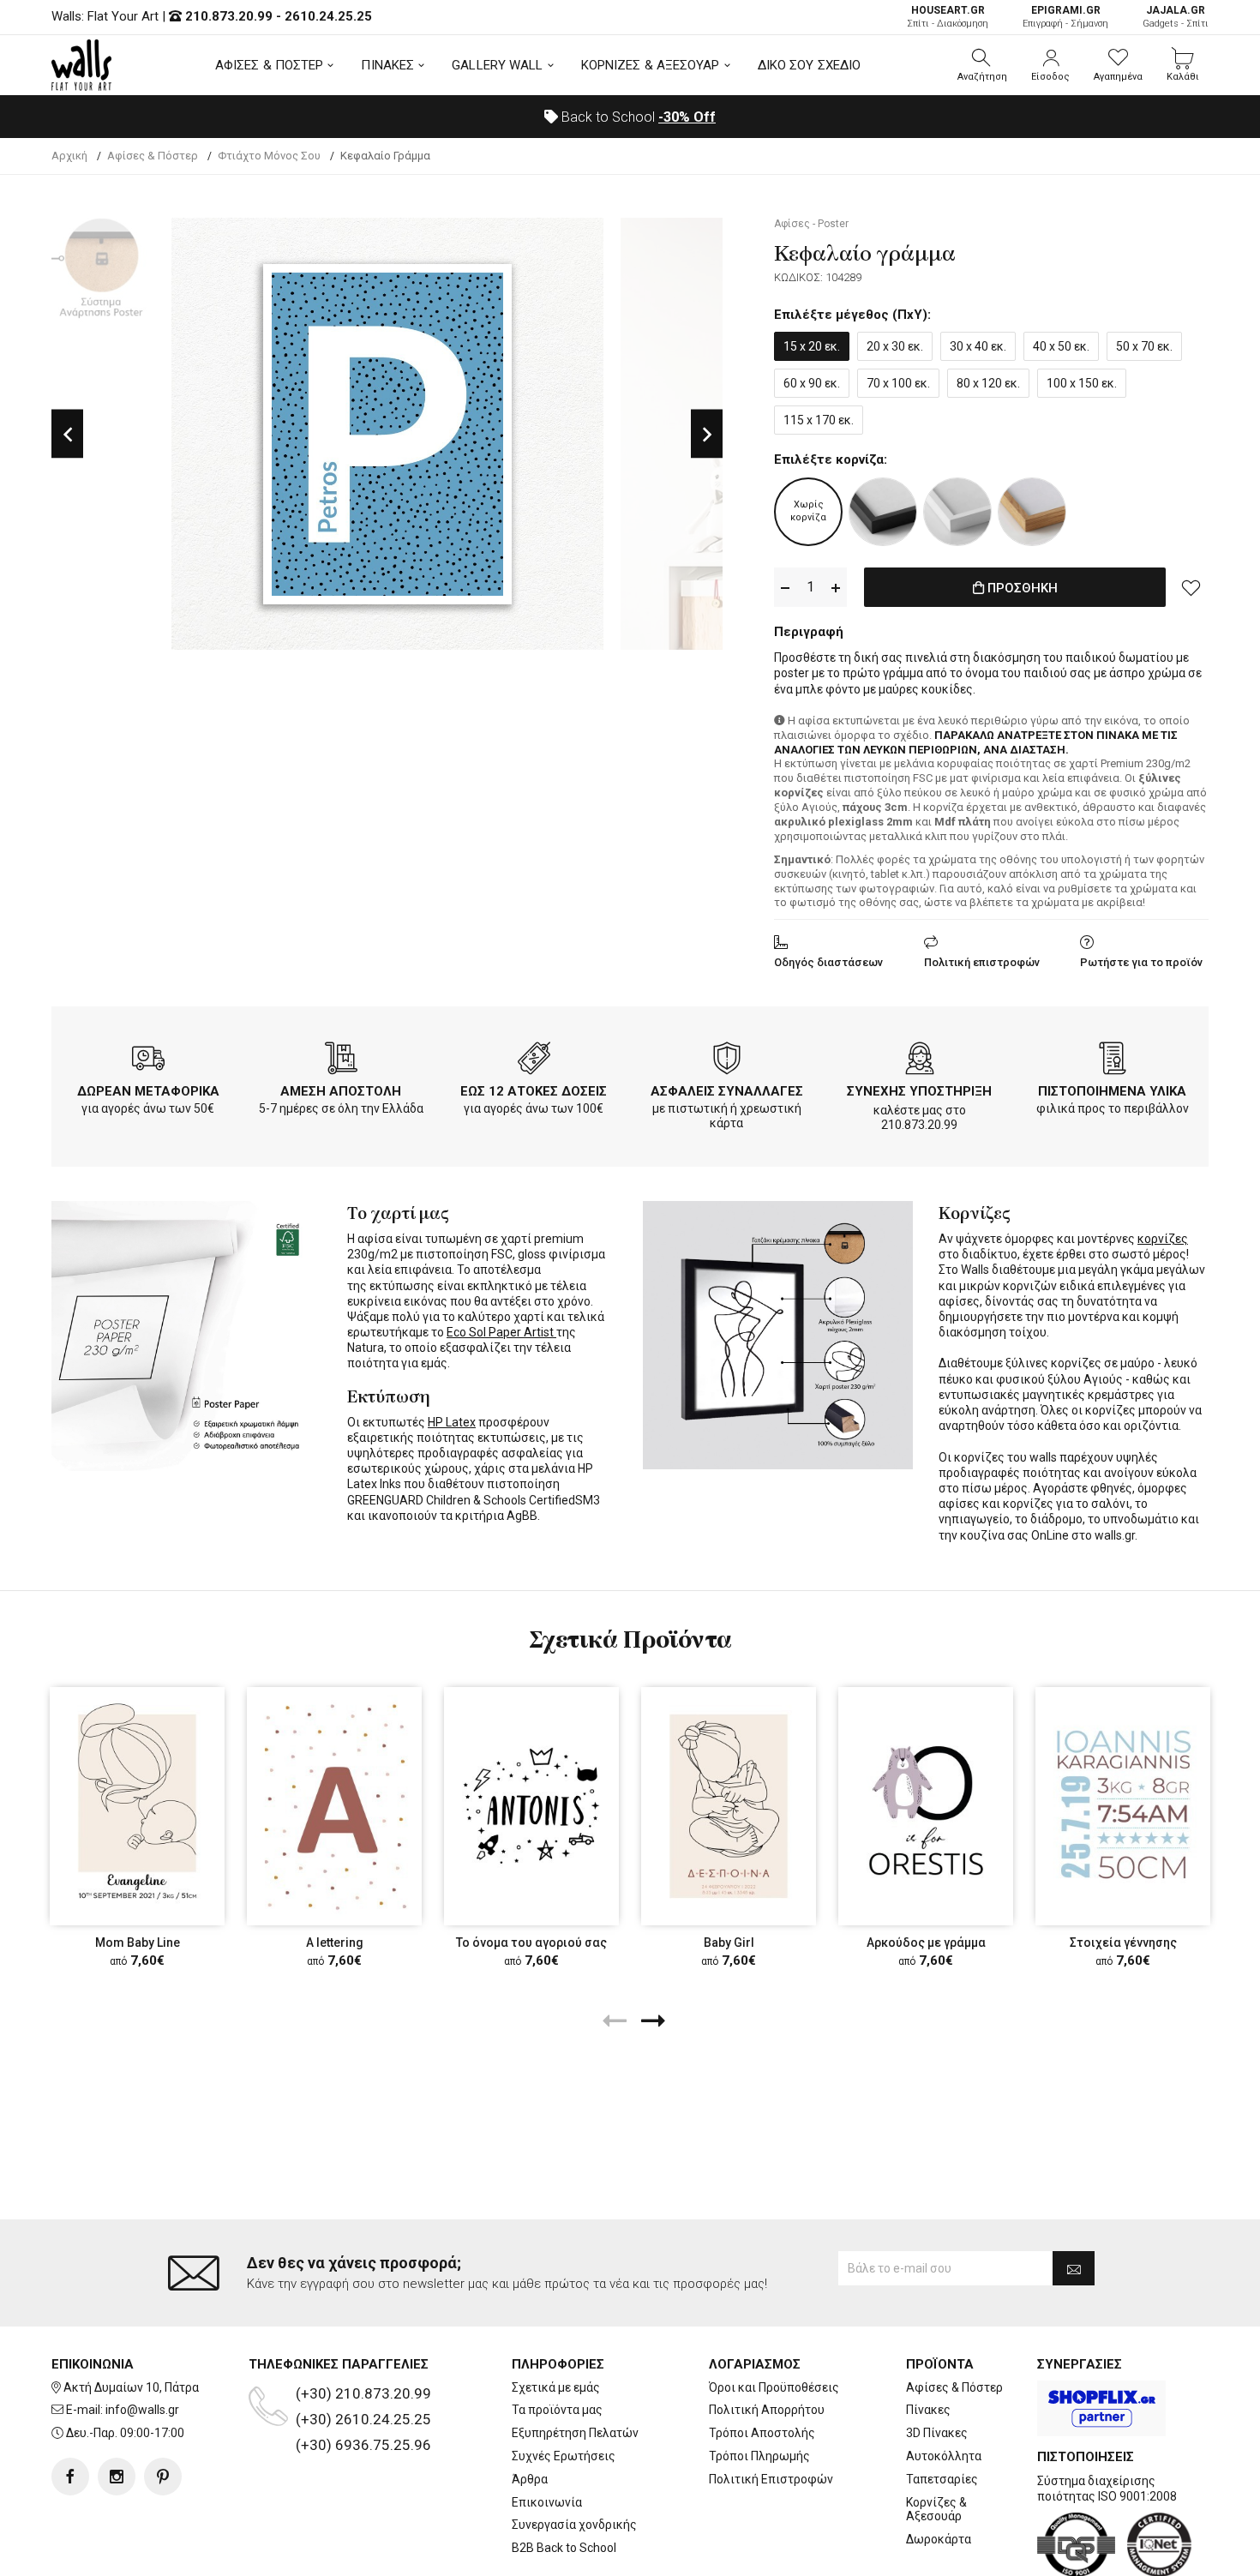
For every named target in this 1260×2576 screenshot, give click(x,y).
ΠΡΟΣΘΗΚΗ (1021, 588)
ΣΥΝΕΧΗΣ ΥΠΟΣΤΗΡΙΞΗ (919, 1091)
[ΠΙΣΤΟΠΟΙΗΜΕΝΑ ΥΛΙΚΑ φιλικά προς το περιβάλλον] (1113, 1061)
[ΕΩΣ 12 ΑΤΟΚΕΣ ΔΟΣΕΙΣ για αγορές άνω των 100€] (534, 1061)
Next (707, 434)
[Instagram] (117, 2477)
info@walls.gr (142, 2410)
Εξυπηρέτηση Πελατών (575, 2433)
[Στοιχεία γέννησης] (1123, 1806)
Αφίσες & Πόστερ (954, 2387)
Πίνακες (928, 2410)
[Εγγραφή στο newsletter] (1074, 2268)
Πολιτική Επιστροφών (771, 2479)
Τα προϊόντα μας (557, 2410)
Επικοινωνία (547, 2502)
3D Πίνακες (937, 2433)
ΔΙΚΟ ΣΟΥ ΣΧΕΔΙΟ (810, 65)
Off (687, 117)
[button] (982, 65)
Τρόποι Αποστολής (762, 2433)
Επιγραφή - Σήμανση (1065, 17)
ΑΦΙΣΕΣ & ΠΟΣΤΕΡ (270, 65)
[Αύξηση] (836, 588)
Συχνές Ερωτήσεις (564, 2456)
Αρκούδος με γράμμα (926, 1943)
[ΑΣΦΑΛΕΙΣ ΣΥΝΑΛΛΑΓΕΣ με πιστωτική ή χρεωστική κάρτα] (727, 1061)
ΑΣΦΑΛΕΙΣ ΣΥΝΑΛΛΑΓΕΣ (727, 1091)
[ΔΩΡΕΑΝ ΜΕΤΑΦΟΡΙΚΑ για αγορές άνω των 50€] (148, 1061)
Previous (67, 434)
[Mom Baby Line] (137, 1806)
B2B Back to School (564, 2548)
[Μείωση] (785, 588)
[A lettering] (334, 1806)
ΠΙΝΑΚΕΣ (387, 65)
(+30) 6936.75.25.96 (363, 2445)
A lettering (335, 1943)
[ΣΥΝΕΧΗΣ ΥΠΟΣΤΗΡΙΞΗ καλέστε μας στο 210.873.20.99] (920, 1061)
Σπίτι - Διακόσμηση (948, 17)
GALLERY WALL (497, 65)
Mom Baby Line (138, 1943)
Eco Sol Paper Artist (501, 1332)
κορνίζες (1163, 1239)
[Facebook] (70, 2477)
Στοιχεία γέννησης (1123, 1943)
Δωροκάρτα (939, 2539)
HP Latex (452, 1422)
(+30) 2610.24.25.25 (363, 2419)
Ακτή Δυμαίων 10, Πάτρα (131, 2387)
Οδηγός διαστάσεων (828, 962)
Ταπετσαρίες (942, 2479)
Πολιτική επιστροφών (982, 962)
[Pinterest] (163, 2477)
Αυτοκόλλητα (944, 2456)
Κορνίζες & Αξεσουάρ (936, 2510)
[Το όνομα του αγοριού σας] (531, 1806)
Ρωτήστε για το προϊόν (1141, 962)
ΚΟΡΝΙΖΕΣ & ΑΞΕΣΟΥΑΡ (651, 65)
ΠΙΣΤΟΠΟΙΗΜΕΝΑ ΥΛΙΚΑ (1112, 1091)
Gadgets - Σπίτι (1176, 17)
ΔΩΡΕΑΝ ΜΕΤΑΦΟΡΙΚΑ (148, 1091)
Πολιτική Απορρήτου (767, 2410)
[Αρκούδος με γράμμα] (926, 1806)
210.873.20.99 (229, 16)
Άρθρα (530, 2479)
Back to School (637, 117)
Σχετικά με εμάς (556, 2387)
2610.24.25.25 (328, 16)
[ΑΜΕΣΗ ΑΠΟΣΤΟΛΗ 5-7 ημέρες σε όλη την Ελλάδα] (341, 1061)
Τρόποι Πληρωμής (759, 2456)
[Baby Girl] (729, 1806)
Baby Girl (729, 1943)
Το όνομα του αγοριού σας (531, 1943)
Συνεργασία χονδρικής (574, 2525)
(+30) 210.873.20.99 (363, 2393)
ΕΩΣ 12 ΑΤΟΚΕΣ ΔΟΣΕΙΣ (534, 1091)
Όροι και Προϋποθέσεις (774, 2387)
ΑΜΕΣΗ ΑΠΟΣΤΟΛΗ (341, 1091)
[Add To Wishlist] (1191, 587)
